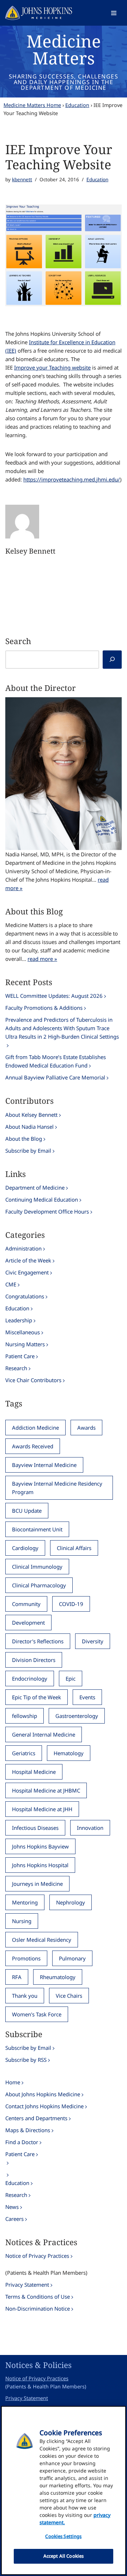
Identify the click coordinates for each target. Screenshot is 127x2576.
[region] (64, 2490)
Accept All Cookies (64, 2556)
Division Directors (34, 1660)
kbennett (22, 179)
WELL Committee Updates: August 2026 (54, 996)
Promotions (26, 1958)
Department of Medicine (35, 1188)
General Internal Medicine (44, 1734)
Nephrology (71, 1902)
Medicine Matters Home (32, 105)
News (12, 2207)
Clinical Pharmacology (39, 1585)
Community (26, 1604)
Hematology (69, 1753)
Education (77, 105)
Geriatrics (24, 1753)
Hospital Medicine (34, 1772)
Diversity (93, 1641)
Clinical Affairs (74, 1548)
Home (13, 2082)
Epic (71, 1679)
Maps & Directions (28, 2130)
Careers (14, 2219)
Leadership (19, 1320)
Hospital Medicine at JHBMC (46, 1790)
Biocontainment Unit (37, 1529)
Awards (86, 1428)
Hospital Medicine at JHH (42, 1809)
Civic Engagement (27, 1272)
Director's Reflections (38, 1641)
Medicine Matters (64, 49)
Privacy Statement (27, 2285)
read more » (42, 959)
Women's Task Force (37, 2014)
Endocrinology (30, 1679)
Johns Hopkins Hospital (40, 1865)
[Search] (112, 660)
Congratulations (25, 1296)
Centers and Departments (36, 2118)
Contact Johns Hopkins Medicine (44, 2106)
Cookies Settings (63, 2536)
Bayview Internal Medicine (44, 1465)
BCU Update (27, 1511)
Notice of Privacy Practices (37, 2256)
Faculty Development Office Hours (47, 1211)
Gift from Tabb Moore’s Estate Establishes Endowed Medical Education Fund (56, 1061)
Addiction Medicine (35, 1428)
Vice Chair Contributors (33, 1380)
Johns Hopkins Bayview (40, 1846)
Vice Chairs (69, 1996)
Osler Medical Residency (42, 1940)
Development (28, 1623)
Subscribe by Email (28, 1151)
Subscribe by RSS (26, 2060)
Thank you (25, 1996)
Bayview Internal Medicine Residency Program (57, 1488)
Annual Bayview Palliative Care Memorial (55, 1077)
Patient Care (20, 1356)
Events (87, 1697)
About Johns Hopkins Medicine (43, 2094)
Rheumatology (58, 1977)
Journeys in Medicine (37, 1884)
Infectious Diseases (35, 1828)
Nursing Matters (25, 1344)
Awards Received (33, 1446)
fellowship (25, 1716)
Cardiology (25, 1548)
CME (11, 1284)
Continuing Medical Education (42, 1199)
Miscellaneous (23, 1332)
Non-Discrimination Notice (38, 2309)
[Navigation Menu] (114, 13)
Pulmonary (72, 1958)
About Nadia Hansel (29, 1127)
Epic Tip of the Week (37, 1697)
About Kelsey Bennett (31, 1115)
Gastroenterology (77, 1716)
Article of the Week (28, 1260)
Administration (23, 1248)
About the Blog (24, 1139)
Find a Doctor (22, 2142)
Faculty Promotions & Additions (44, 1008)
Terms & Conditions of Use (38, 2297)
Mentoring (25, 1902)
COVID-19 (71, 1604)
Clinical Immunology (37, 1567)
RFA (17, 1977)
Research (16, 1368)
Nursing (22, 1921)
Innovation (90, 1828)
